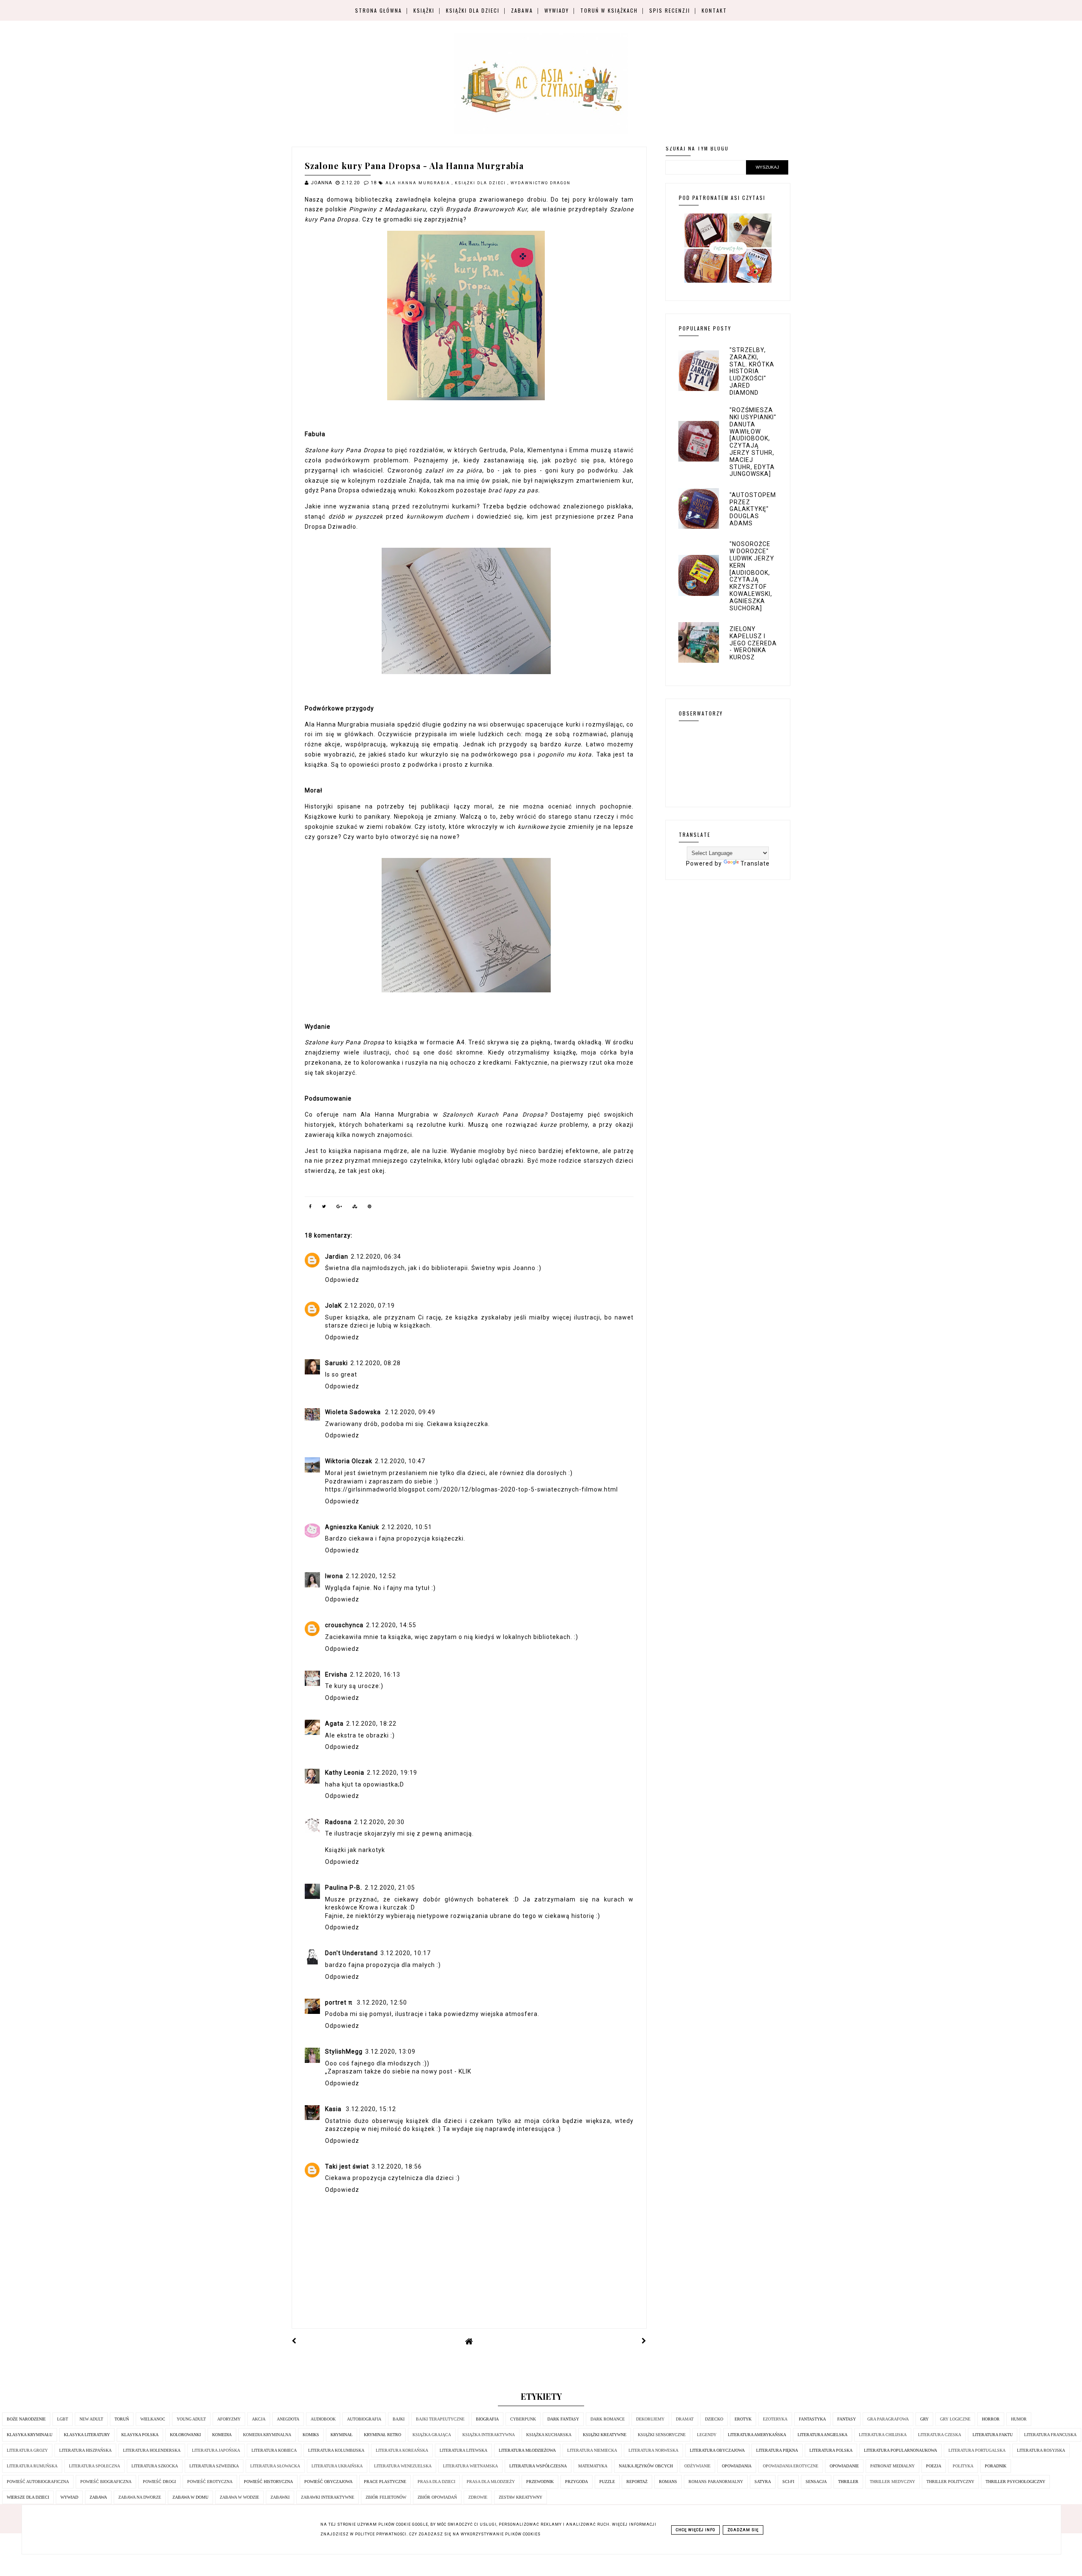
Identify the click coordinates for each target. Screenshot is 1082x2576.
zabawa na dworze (140, 2497)
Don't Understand (351, 1953)
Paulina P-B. (344, 1888)
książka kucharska (549, 2435)
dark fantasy (563, 2419)
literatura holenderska (152, 2450)
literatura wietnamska (470, 2466)
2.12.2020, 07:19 (370, 1306)
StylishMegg (344, 2052)
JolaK (333, 1306)
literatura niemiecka (592, 2450)
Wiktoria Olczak (349, 1461)
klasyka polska (140, 2435)
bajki (399, 2419)
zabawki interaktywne (328, 2497)
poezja (934, 2466)
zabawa (98, 2497)
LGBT (63, 2419)
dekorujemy (650, 2419)
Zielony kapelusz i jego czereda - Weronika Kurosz (753, 643)
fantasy (847, 2419)
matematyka (593, 2466)
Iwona (334, 1576)
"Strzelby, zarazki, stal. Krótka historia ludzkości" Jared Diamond (752, 371)
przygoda (577, 2482)
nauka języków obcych (646, 2466)
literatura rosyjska (1041, 2450)
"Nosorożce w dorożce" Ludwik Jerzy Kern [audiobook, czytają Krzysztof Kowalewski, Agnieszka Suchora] (752, 576)
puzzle (607, 2482)
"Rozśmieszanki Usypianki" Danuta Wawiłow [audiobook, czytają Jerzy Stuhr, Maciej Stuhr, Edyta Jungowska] (753, 442)
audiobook (323, 2419)
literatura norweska (653, 2450)
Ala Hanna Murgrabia (419, 183)
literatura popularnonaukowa (900, 2450)
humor (1019, 2419)
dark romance (608, 2419)
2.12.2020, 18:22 (371, 1724)
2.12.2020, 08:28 (376, 1363)
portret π (340, 2002)
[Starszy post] (644, 2341)
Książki (424, 10)
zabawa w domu (190, 2497)
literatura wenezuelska (403, 2466)
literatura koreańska (402, 2450)
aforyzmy (229, 2419)
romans (668, 2482)
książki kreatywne (605, 2435)
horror (991, 2419)
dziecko (714, 2419)
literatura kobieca (274, 2450)
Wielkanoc (153, 2419)
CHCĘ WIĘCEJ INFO (695, 2530)
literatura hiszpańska (85, 2450)
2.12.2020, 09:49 (410, 1412)
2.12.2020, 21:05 (390, 1888)
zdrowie (478, 2497)
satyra (763, 2482)
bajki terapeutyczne (440, 2419)
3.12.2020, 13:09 (390, 2052)
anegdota (288, 2419)
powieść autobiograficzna (38, 2482)
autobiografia (364, 2419)
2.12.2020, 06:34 (376, 1257)
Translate (755, 863)
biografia (487, 2419)
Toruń (122, 2419)
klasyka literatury (87, 2435)
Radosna (338, 1822)
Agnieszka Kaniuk (352, 1527)
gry (924, 2419)
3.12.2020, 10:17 (406, 1953)
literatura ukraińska (337, 2466)
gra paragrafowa (888, 2419)
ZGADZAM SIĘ (743, 2530)
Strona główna (378, 10)
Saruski (336, 1363)
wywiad (69, 2497)
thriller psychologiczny (1015, 2482)
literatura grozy (27, 2450)
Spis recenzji (670, 10)
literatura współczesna (538, 2466)
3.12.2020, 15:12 (371, 2109)
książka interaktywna (489, 2435)
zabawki (280, 2497)
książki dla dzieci (481, 183)
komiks (311, 2435)
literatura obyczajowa (717, 2450)
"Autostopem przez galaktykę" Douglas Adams (753, 509)
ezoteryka (775, 2419)
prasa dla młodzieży (491, 2482)
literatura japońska (216, 2450)
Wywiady (557, 10)
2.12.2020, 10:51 (407, 1527)
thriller (848, 2482)
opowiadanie (844, 2466)
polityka (963, 2466)
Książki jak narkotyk (355, 1850)
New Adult (91, 2419)
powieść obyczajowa (328, 2482)
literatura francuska (1050, 2435)
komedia (222, 2435)
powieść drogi (159, 2482)
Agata (334, 1724)
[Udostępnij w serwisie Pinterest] (370, 1208)
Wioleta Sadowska (354, 1412)
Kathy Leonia (345, 1773)
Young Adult (191, 2419)
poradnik (996, 2466)
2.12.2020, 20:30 (379, 1822)
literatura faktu (993, 2435)
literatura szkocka (155, 2466)
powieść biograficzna (106, 2482)
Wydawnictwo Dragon (541, 183)
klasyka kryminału (30, 2435)
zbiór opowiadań (437, 2497)
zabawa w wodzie (239, 2497)
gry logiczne (955, 2419)
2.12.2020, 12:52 (371, 1576)
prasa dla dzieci (436, 2482)
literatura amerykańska (757, 2435)
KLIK (465, 2071)
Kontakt (714, 10)
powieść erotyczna (210, 2482)
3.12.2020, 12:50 (382, 2002)
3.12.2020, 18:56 (397, 2166)
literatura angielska (822, 2435)
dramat (685, 2419)
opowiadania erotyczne (791, 2466)
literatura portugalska (977, 2450)
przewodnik (540, 2482)
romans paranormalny (716, 2482)
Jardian (337, 1257)
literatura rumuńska (32, 2466)
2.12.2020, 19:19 (392, 1773)
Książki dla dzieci (473, 10)
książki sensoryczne (662, 2435)
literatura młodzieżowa (527, 2450)
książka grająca (432, 2435)
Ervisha (336, 1675)
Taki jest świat (347, 2166)
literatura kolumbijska (336, 2450)
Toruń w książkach (609, 10)
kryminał (342, 2435)
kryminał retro (383, 2435)
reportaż (637, 2482)
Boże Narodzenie (26, 2419)
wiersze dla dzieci (28, 2497)
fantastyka (812, 2419)
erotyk (743, 2419)
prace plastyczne (385, 2482)
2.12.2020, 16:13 (375, 1675)
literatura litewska (463, 2450)
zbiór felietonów (386, 2497)
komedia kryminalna (267, 2435)
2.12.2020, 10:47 (400, 1461)
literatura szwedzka (214, 2466)
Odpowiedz (342, 1280)
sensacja (816, 2482)
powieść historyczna (268, 2482)
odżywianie (697, 2466)
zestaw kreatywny (521, 2497)
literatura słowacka (275, 2466)
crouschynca (344, 1625)
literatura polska (831, 2450)
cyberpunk (523, 2419)
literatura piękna (777, 2450)
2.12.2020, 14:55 (391, 1625)
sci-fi (788, 2482)
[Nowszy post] (294, 2341)
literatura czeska (940, 2435)
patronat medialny (892, 2466)
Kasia (334, 2109)
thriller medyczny (892, 2482)
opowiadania (737, 2466)
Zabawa (522, 10)
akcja (259, 2419)
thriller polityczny (950, 2482)
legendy (707, 2435)
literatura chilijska (883, 2435)
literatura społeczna (94, 2466)
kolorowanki (185, 2435)
